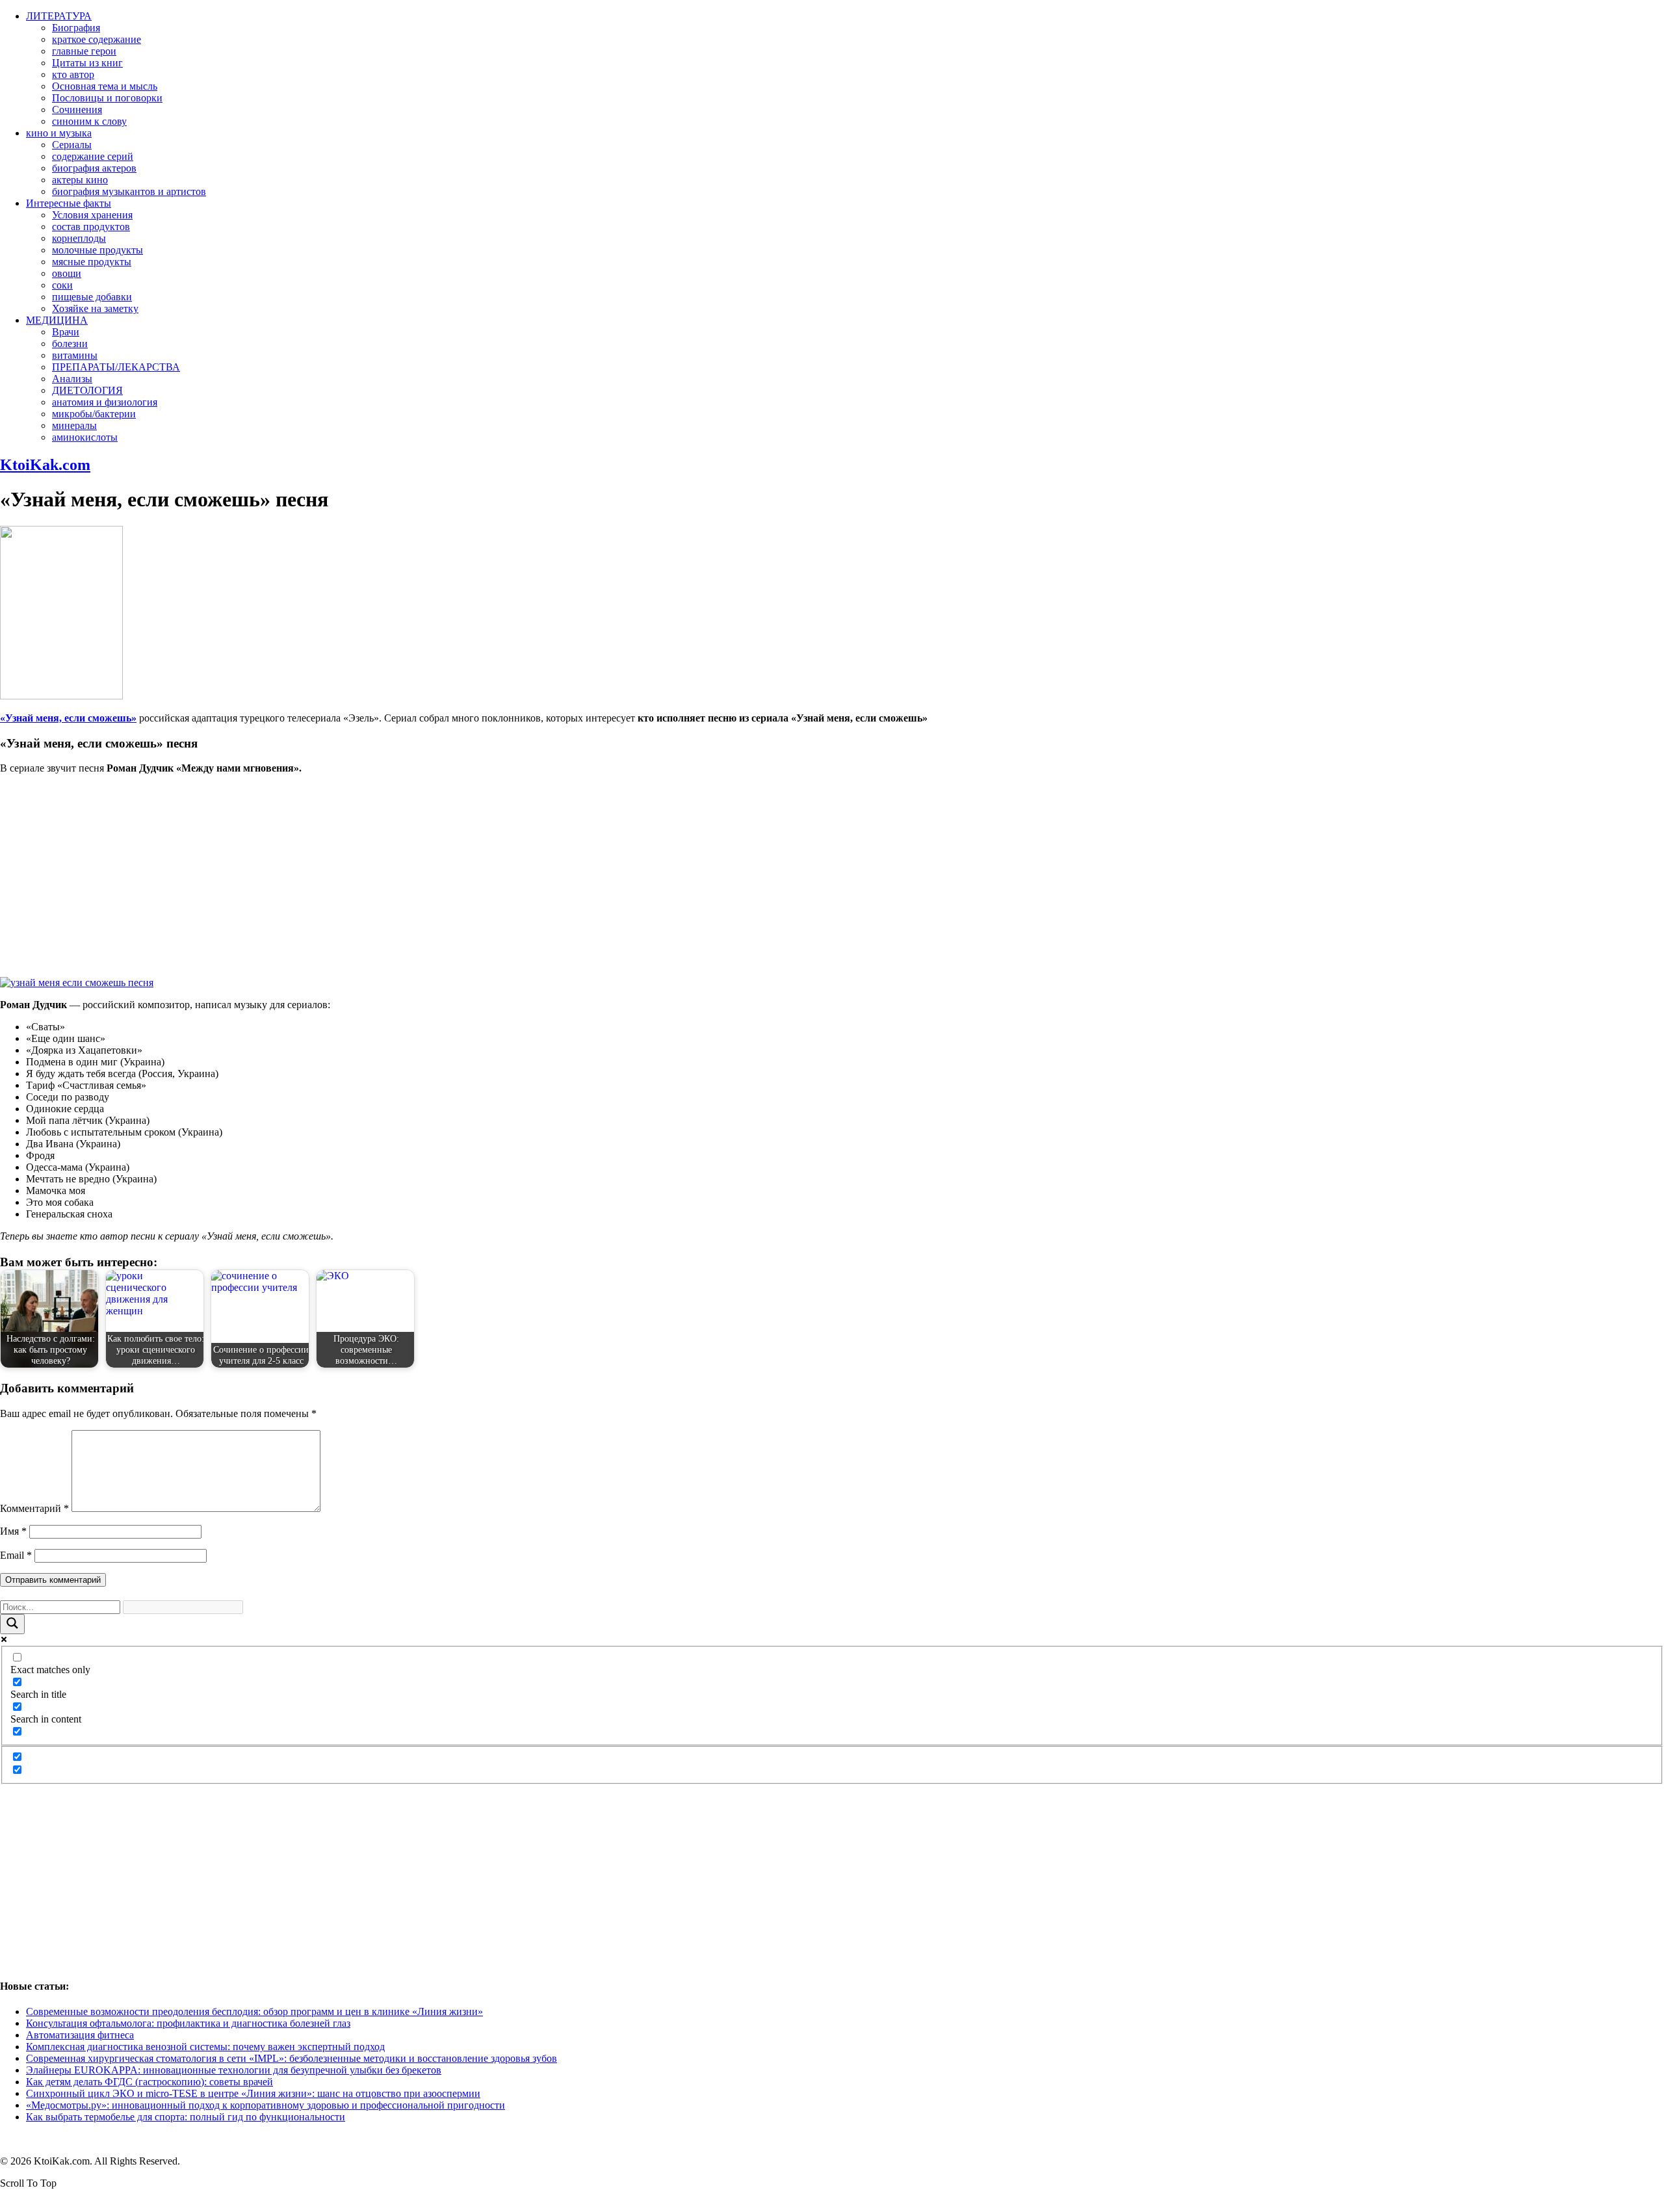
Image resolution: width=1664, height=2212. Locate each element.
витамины (75, 355)
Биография (76, 28)
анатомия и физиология (105, 402)
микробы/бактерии (94, 414)
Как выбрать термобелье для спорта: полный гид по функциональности (186, 2117)
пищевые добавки (92, 297)
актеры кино (80, 180)
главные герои (84, 51)
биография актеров (94, 168)
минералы (74, 425)
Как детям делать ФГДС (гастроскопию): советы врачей (149, 2082)
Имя (13, 1531)
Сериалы (72, 145)
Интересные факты (69, 203)
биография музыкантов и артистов (129, 191)
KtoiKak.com (45, 465)
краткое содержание (97, 39)
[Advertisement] (832, 876)
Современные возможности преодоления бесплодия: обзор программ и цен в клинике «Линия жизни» (254, 2011)
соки (62, 285)
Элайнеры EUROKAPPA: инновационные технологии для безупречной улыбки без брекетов (234, 2070)
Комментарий (34, 1508)
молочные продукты (97, 250)
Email (16, 1555)
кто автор (73, 74)
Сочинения (77, 110)
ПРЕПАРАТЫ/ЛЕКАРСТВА (116, 367)
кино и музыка (59, 133)
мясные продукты (92, 262)
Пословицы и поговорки (107, 98)
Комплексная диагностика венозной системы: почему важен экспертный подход (205, 2047)
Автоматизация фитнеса (80, 2035)
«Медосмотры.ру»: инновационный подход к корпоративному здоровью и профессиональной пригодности (266, 2105)
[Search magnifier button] (12, 1624)
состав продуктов (91, 227)
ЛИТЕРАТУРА (59, 16)
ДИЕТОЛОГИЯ (87, 390)
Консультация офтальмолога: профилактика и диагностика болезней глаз (188, 2023)
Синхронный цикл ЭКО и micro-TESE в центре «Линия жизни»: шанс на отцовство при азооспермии (253, 2093)
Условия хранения (92, 215)
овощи (67, 273)
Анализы (72, 379)
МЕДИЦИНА (57, 320)
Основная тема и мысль (105, 86)
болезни (70, 344)
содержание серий (93, 156)
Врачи (66, 332)
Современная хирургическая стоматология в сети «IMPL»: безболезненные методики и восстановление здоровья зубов (292, 2058)
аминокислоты (85, 437)
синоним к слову (89, 121)
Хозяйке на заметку (95, 308)
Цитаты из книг (87, 63)
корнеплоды (79, 238)
